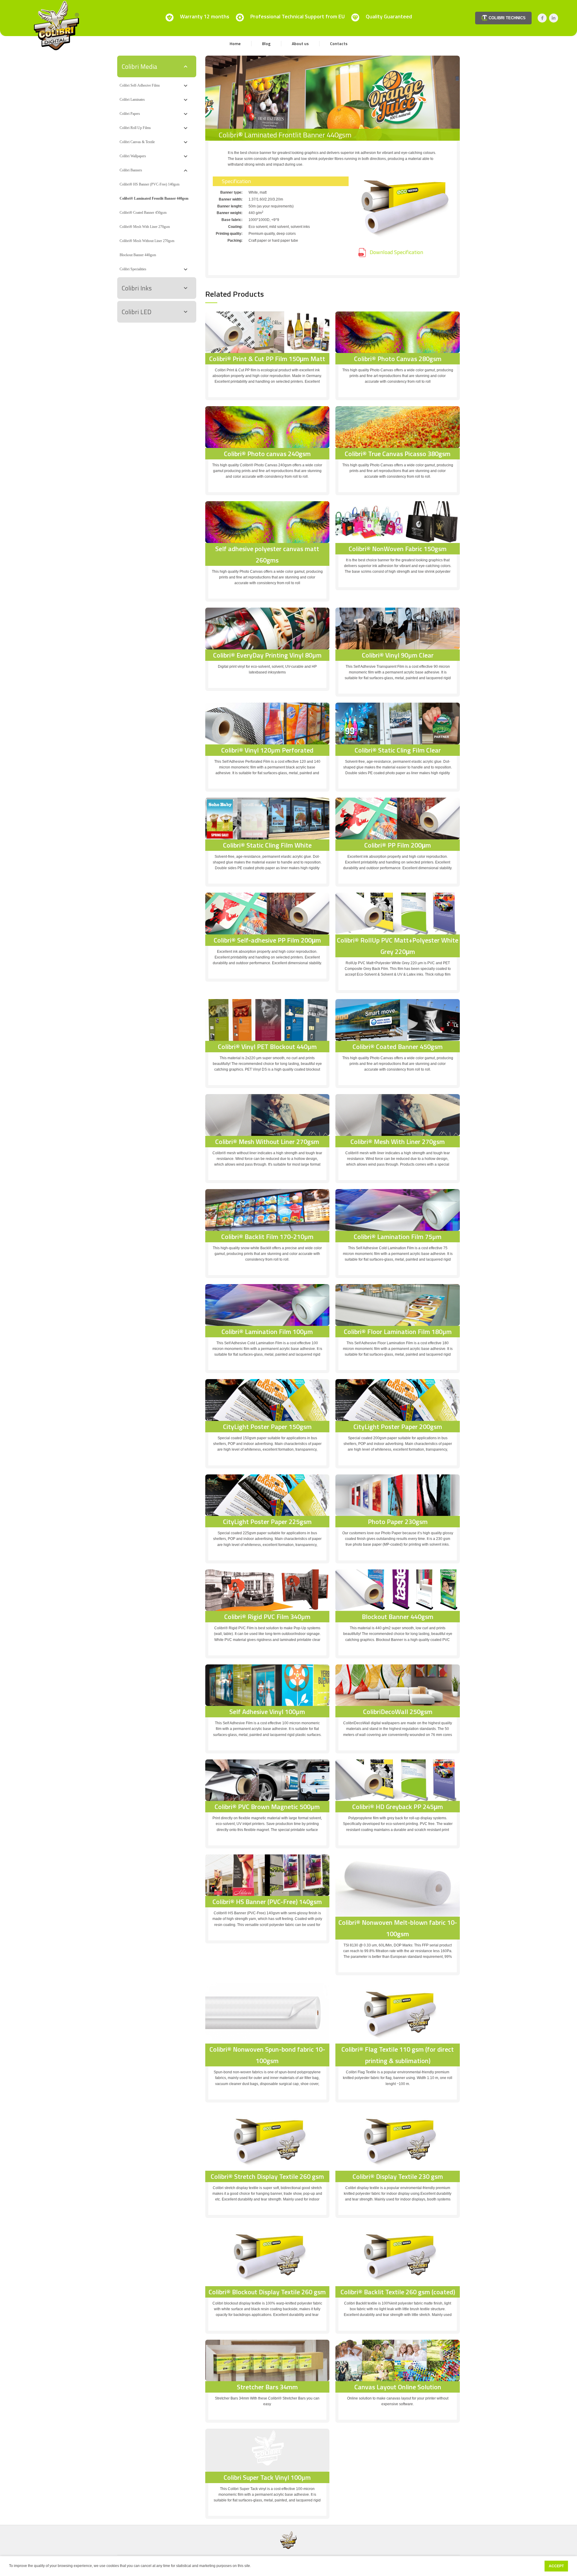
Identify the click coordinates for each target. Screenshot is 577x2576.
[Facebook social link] (542, 18)
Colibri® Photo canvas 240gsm (267, 454)
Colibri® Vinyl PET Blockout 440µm (267, 1047)
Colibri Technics (507, 18)
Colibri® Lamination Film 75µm (398, 1237)
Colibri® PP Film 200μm (398, 845)
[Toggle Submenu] (186, 66)
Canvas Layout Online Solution (398, 2387)
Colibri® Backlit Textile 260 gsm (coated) (398, 2292)
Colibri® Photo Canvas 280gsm (398, 359)
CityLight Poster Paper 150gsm (267, 1427)
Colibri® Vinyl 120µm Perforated (267, 750)
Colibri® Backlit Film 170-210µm (267, 1237)
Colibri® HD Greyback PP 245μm (398, 1807)
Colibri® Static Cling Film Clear (398, 750)
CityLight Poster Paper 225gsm (267, 1522)
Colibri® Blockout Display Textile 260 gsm (267, 2292)
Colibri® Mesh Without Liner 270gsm (267, 1142)
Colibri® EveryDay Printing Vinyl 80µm (267, 655)
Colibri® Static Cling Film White (267, 845)
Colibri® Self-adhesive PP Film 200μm (267, 940)
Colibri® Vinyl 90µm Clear (398, 655)
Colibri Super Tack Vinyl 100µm (267, 2477)
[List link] (405, 253)
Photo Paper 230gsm (398, 1522)
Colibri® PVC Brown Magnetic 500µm (267, 1807)
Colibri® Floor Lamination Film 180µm (398, 1332)
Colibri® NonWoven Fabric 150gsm (398, 549)
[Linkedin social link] (554, 18)
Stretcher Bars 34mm (267, 2387)
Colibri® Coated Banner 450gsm (398, 1047)
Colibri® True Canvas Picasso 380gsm (398, 454)
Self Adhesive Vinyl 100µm (267, 1712)
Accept (556, 2566)
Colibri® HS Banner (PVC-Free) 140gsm (267, 1902)
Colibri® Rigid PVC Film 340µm (267, 1617)
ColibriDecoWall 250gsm (398, 1712)
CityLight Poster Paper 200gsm (398, 1427)
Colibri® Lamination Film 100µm (267, 1332)
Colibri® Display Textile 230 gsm (398, 2176)
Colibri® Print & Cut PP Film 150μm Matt (267, 359)
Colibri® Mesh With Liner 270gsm (398, 1142)
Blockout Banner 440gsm (398, 1617)
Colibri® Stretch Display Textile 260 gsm (267, 2176)
